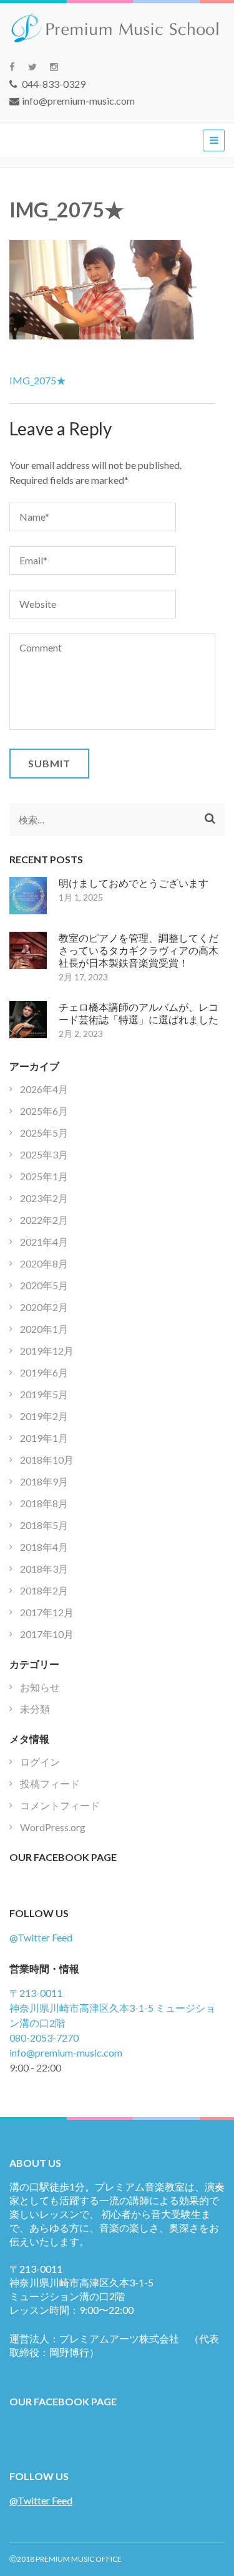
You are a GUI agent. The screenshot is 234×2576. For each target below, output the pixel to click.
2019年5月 (44, 1394)
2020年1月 (44, 1329)
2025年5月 (44, 1133)
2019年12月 (47, 1351)
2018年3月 (44, 1569)
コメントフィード (60, 1805)
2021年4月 (44, 1242)
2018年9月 (44, 1481)
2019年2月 (44, 1416)
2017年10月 (47, 1634)
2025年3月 (44, 1154)
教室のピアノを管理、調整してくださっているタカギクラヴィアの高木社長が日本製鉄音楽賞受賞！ (139, 950)
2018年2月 (44, 1590)
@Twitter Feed (41, 1937)
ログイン (40, 1762)
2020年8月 (44, 1263)
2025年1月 (44, 1176)
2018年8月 (44, 1503)
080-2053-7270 (44, 2038)
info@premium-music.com (78, 101)
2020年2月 (44, 1307)
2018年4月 (44, 1547)
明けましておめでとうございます (134, 883)
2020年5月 (44, 1285)
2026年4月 (44, 1089)
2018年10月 (47, 1460)
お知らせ (40, 1687)
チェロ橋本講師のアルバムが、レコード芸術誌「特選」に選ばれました (139, 1013)
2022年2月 (44, 1220)
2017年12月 (47, 1612)
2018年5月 (44, 1525)
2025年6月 (44, 1111)
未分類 (35, 1709)
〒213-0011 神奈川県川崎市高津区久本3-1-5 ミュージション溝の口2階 (112, 2008)
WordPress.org (53, 1827)
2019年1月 (44, 1438)
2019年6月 (44, 1372)
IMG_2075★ (38, 380)
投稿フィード (50, 1783)
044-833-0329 (54, 84)
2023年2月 (44, 1198)
